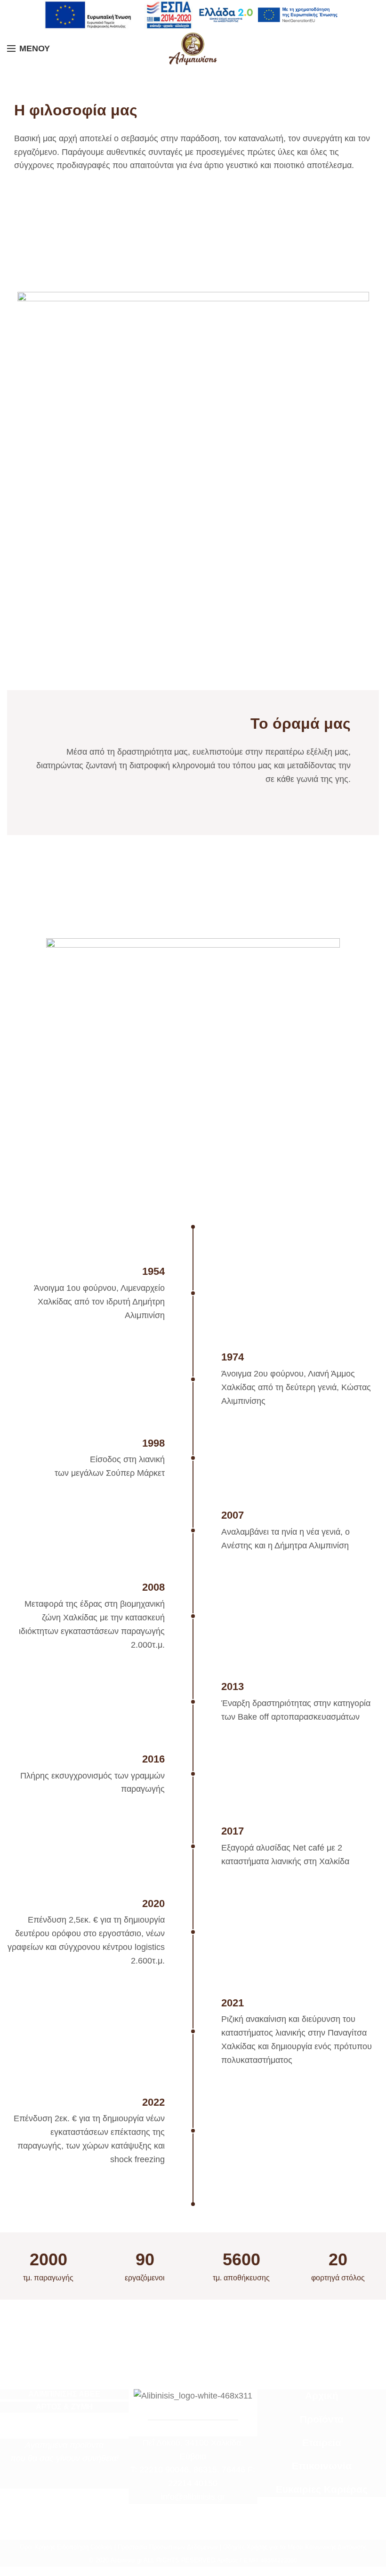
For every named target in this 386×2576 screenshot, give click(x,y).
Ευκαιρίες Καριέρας (322, 2489)
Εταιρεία (322, 2443)
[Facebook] (58, 2482)
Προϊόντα (322, 2419)
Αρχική (322, 2396)
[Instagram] (71, 2482)
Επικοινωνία (322, 2466)
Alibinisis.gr (126, 2560)
